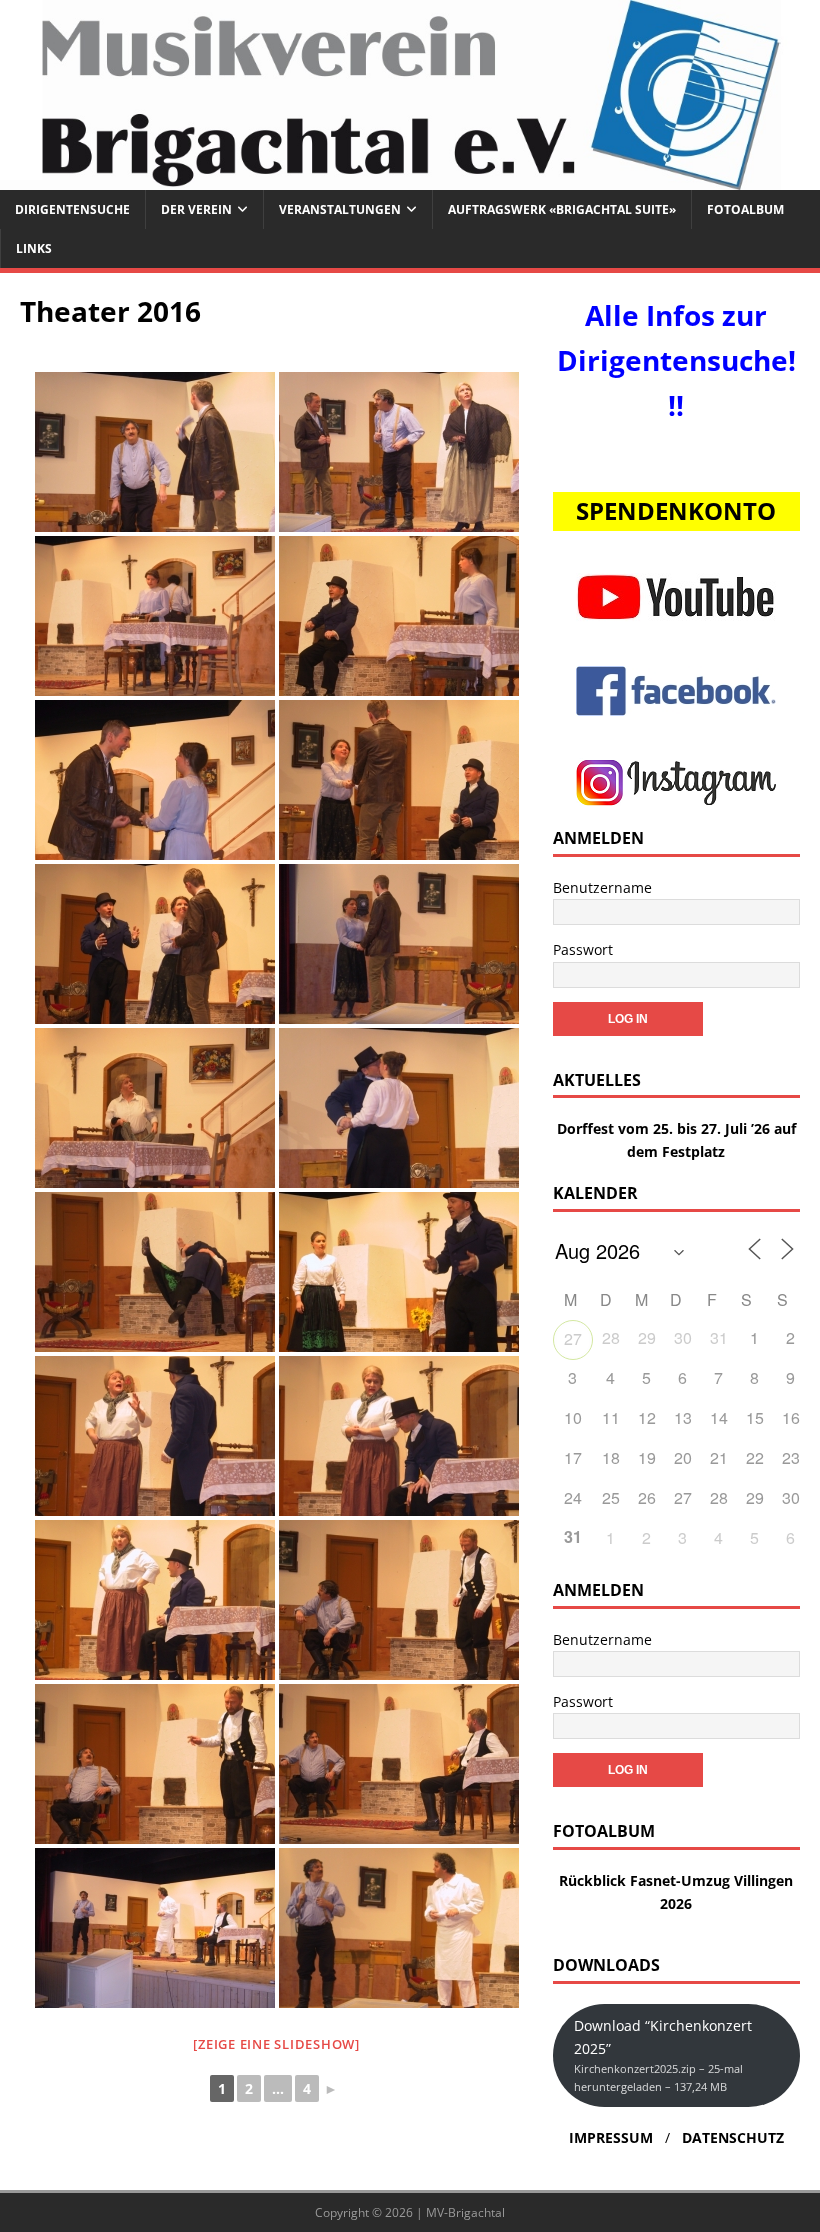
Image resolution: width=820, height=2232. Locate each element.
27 (573, 1338)
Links (34, 248)
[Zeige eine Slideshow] (276, 2044)
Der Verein (196, 209)
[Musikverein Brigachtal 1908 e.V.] (410, 177)
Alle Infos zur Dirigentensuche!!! (676, 360)
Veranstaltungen (340, 209)
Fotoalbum (745, 209)
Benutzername (602, 887)
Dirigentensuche (72, 209)
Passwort (583, 949)
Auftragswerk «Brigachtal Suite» (562, 209)
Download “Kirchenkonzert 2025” (663, 2055)
